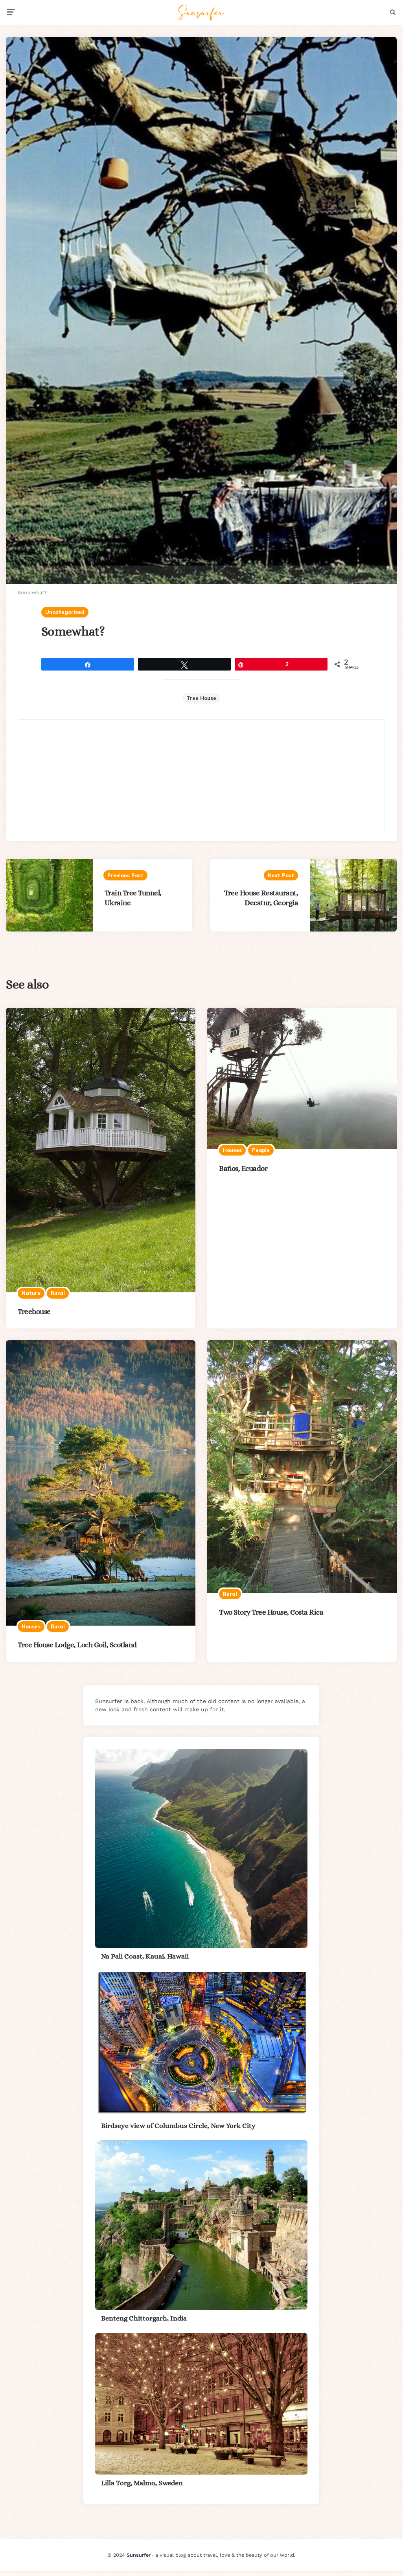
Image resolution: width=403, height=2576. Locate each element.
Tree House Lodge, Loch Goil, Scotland (77, 1645)
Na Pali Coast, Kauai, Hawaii (145, 1956)
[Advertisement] (201, 775)
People (261, 1150)
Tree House (201, 698)
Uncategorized (65, 612)
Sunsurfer (139, 2555)
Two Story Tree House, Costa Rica (271, 1612)
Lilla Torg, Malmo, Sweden (142, 2483)
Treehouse (34, 1311)
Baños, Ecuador (243, 1168)
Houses (232, 1150)
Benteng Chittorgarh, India (144, 2318)
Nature (31, 1293)
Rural (58, 1293)
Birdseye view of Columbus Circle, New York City (178, 2126)
